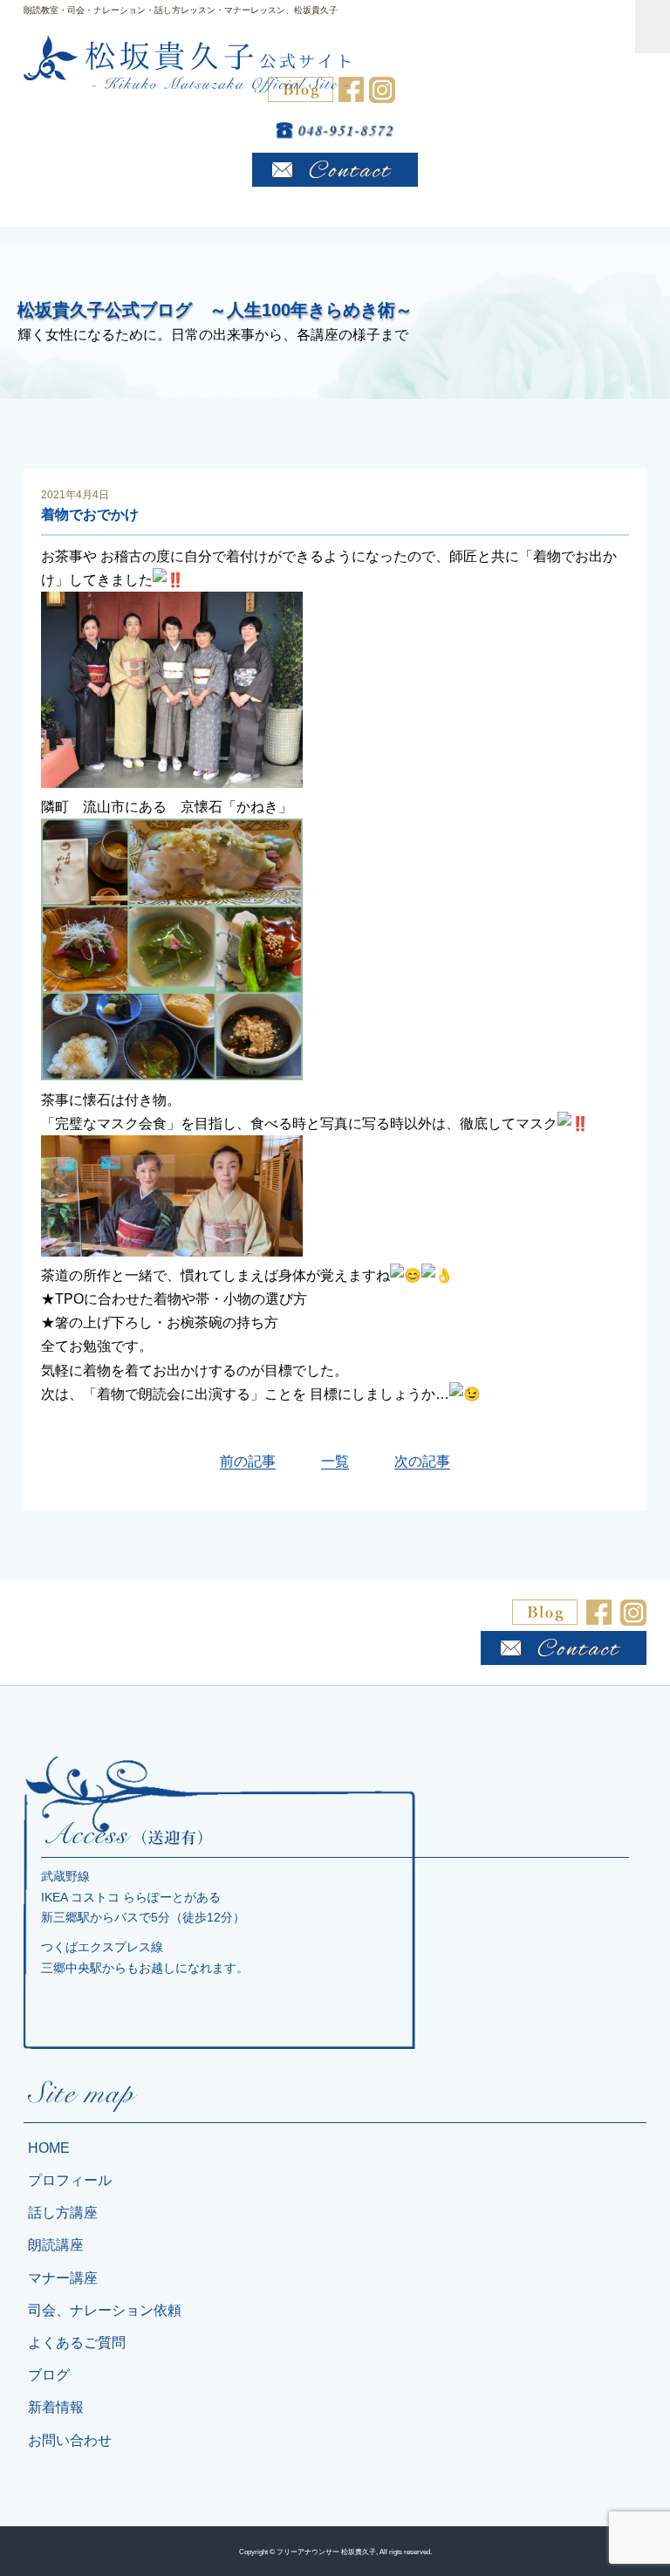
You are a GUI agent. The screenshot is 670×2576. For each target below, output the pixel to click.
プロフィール (70, 2180)
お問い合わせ (70, 2440)
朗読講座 (56, 2245)
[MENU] (653, 27)
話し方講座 (63, 2213)
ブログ (49, 2375)
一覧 (335, 1461)
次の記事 (422, 1461)
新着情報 (56, 2407)
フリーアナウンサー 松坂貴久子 (326, 2552)
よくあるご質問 (77, 2343)
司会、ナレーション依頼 (105, 2310)
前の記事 (248, 1461)
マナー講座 (63, 2278)
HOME (49, 2148)
